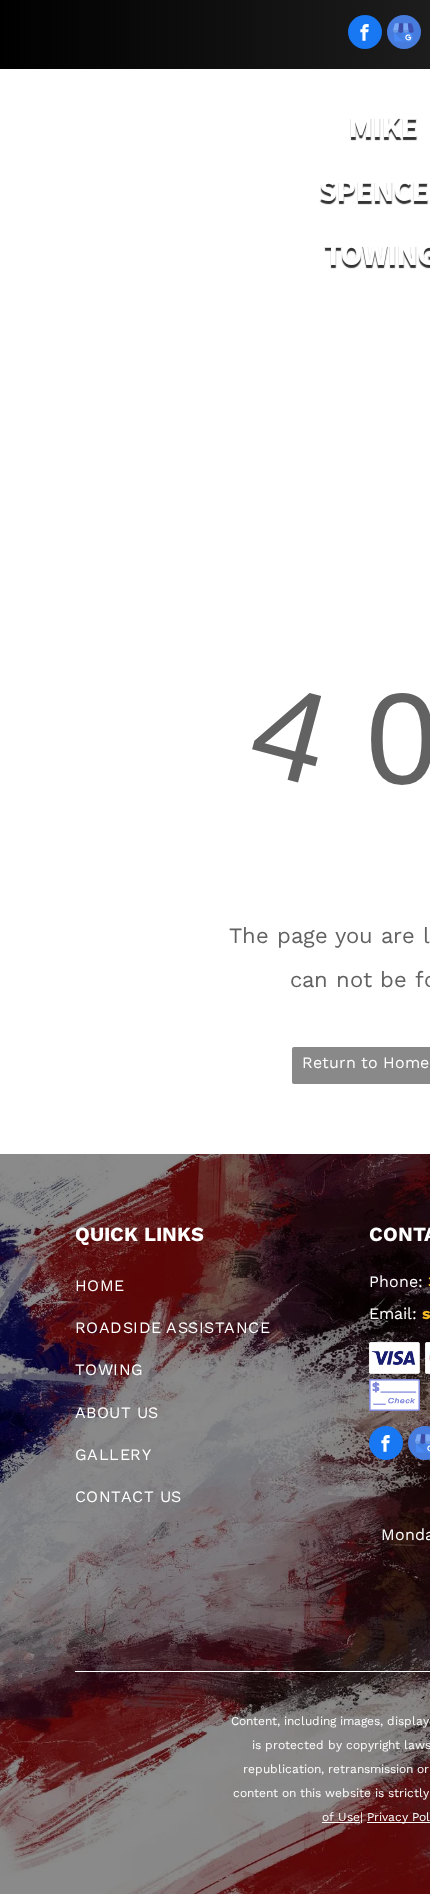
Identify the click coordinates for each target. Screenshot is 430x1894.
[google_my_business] (404, 34)
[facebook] (365, 34)
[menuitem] (110, 354)
